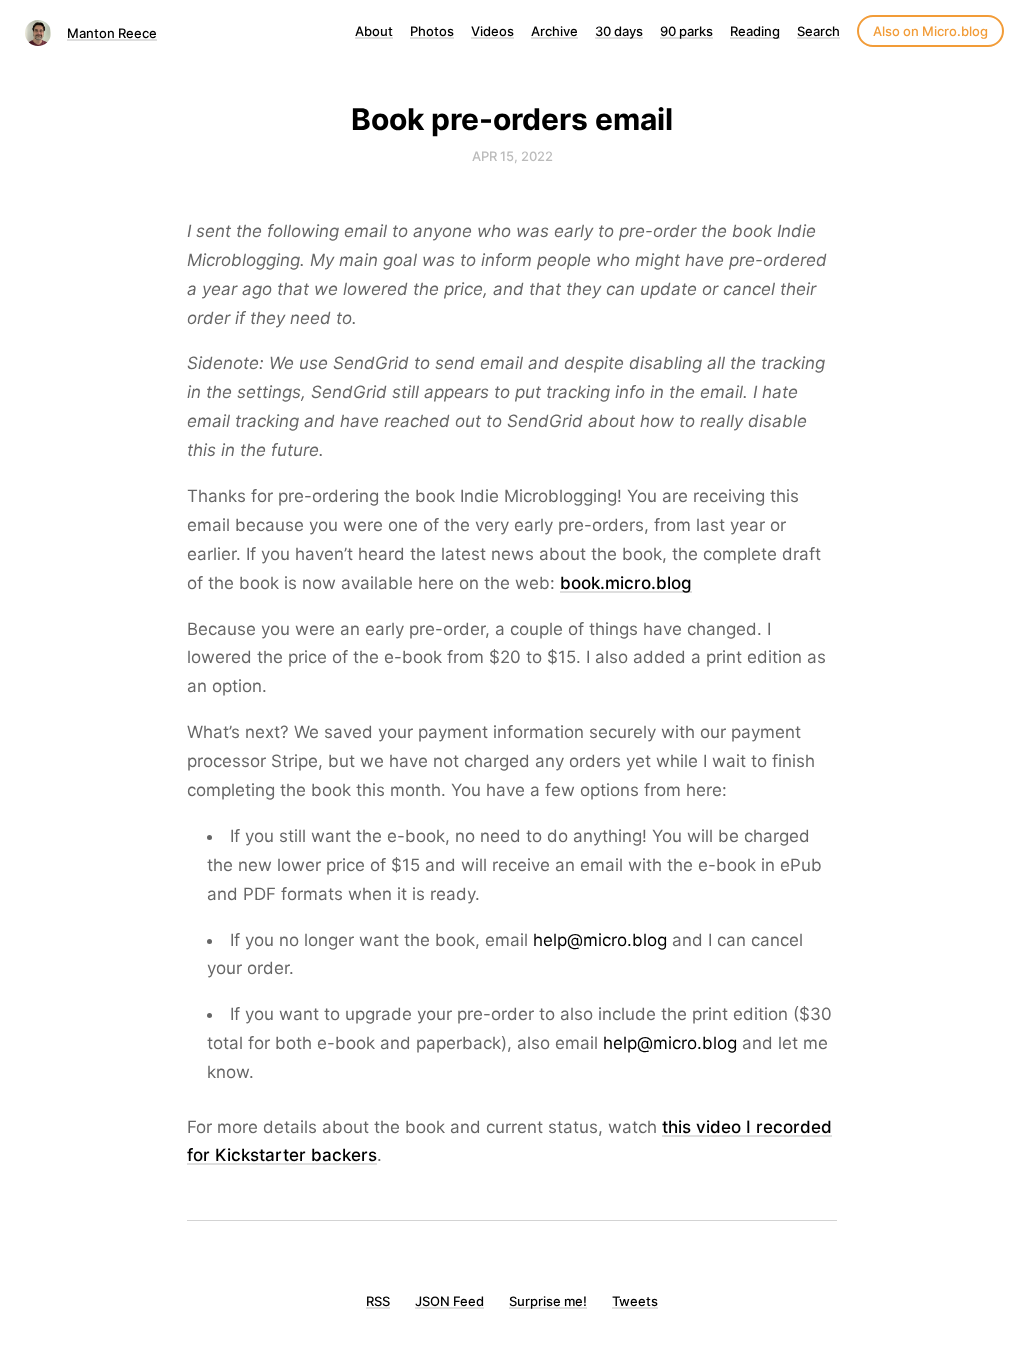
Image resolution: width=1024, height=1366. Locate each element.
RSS (378, 1301)
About (374, 31)
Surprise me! (548, 1301)
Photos (432, 31)
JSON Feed (449, 1301)
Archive (554, 31)
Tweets (635, 1301)
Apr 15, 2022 (512, 156)
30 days (619, 31)
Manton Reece (112, 33)
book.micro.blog (626, 583)
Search (818, 31)
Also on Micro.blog (930, 31)
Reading (755, 31)
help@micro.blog (600, 940)
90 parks (686, 31)
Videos (492, 31)
